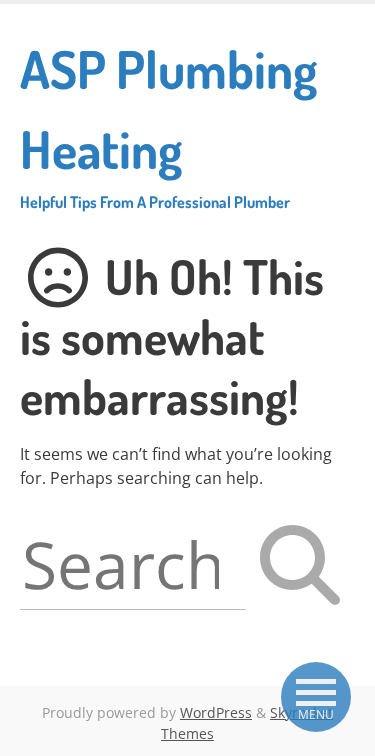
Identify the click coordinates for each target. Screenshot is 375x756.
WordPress (216, 712)
